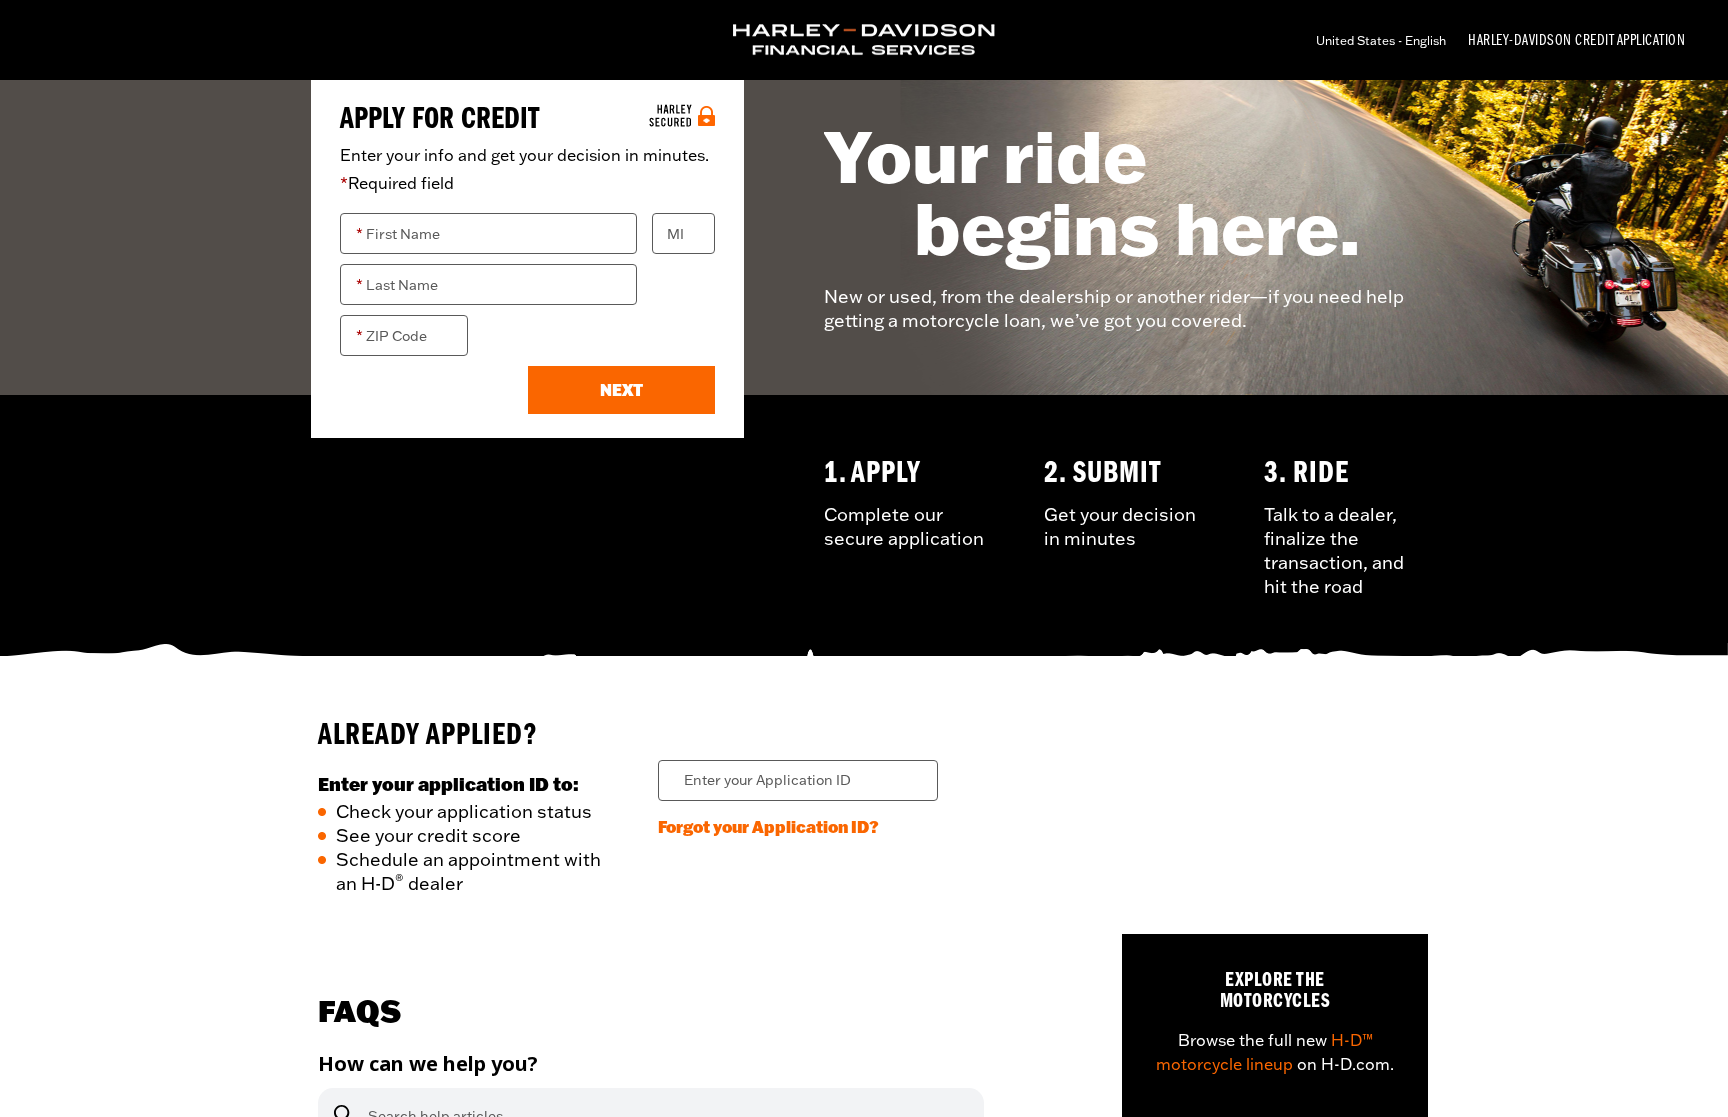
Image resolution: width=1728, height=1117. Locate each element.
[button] (622, 390)
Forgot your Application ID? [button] (768, 826)
